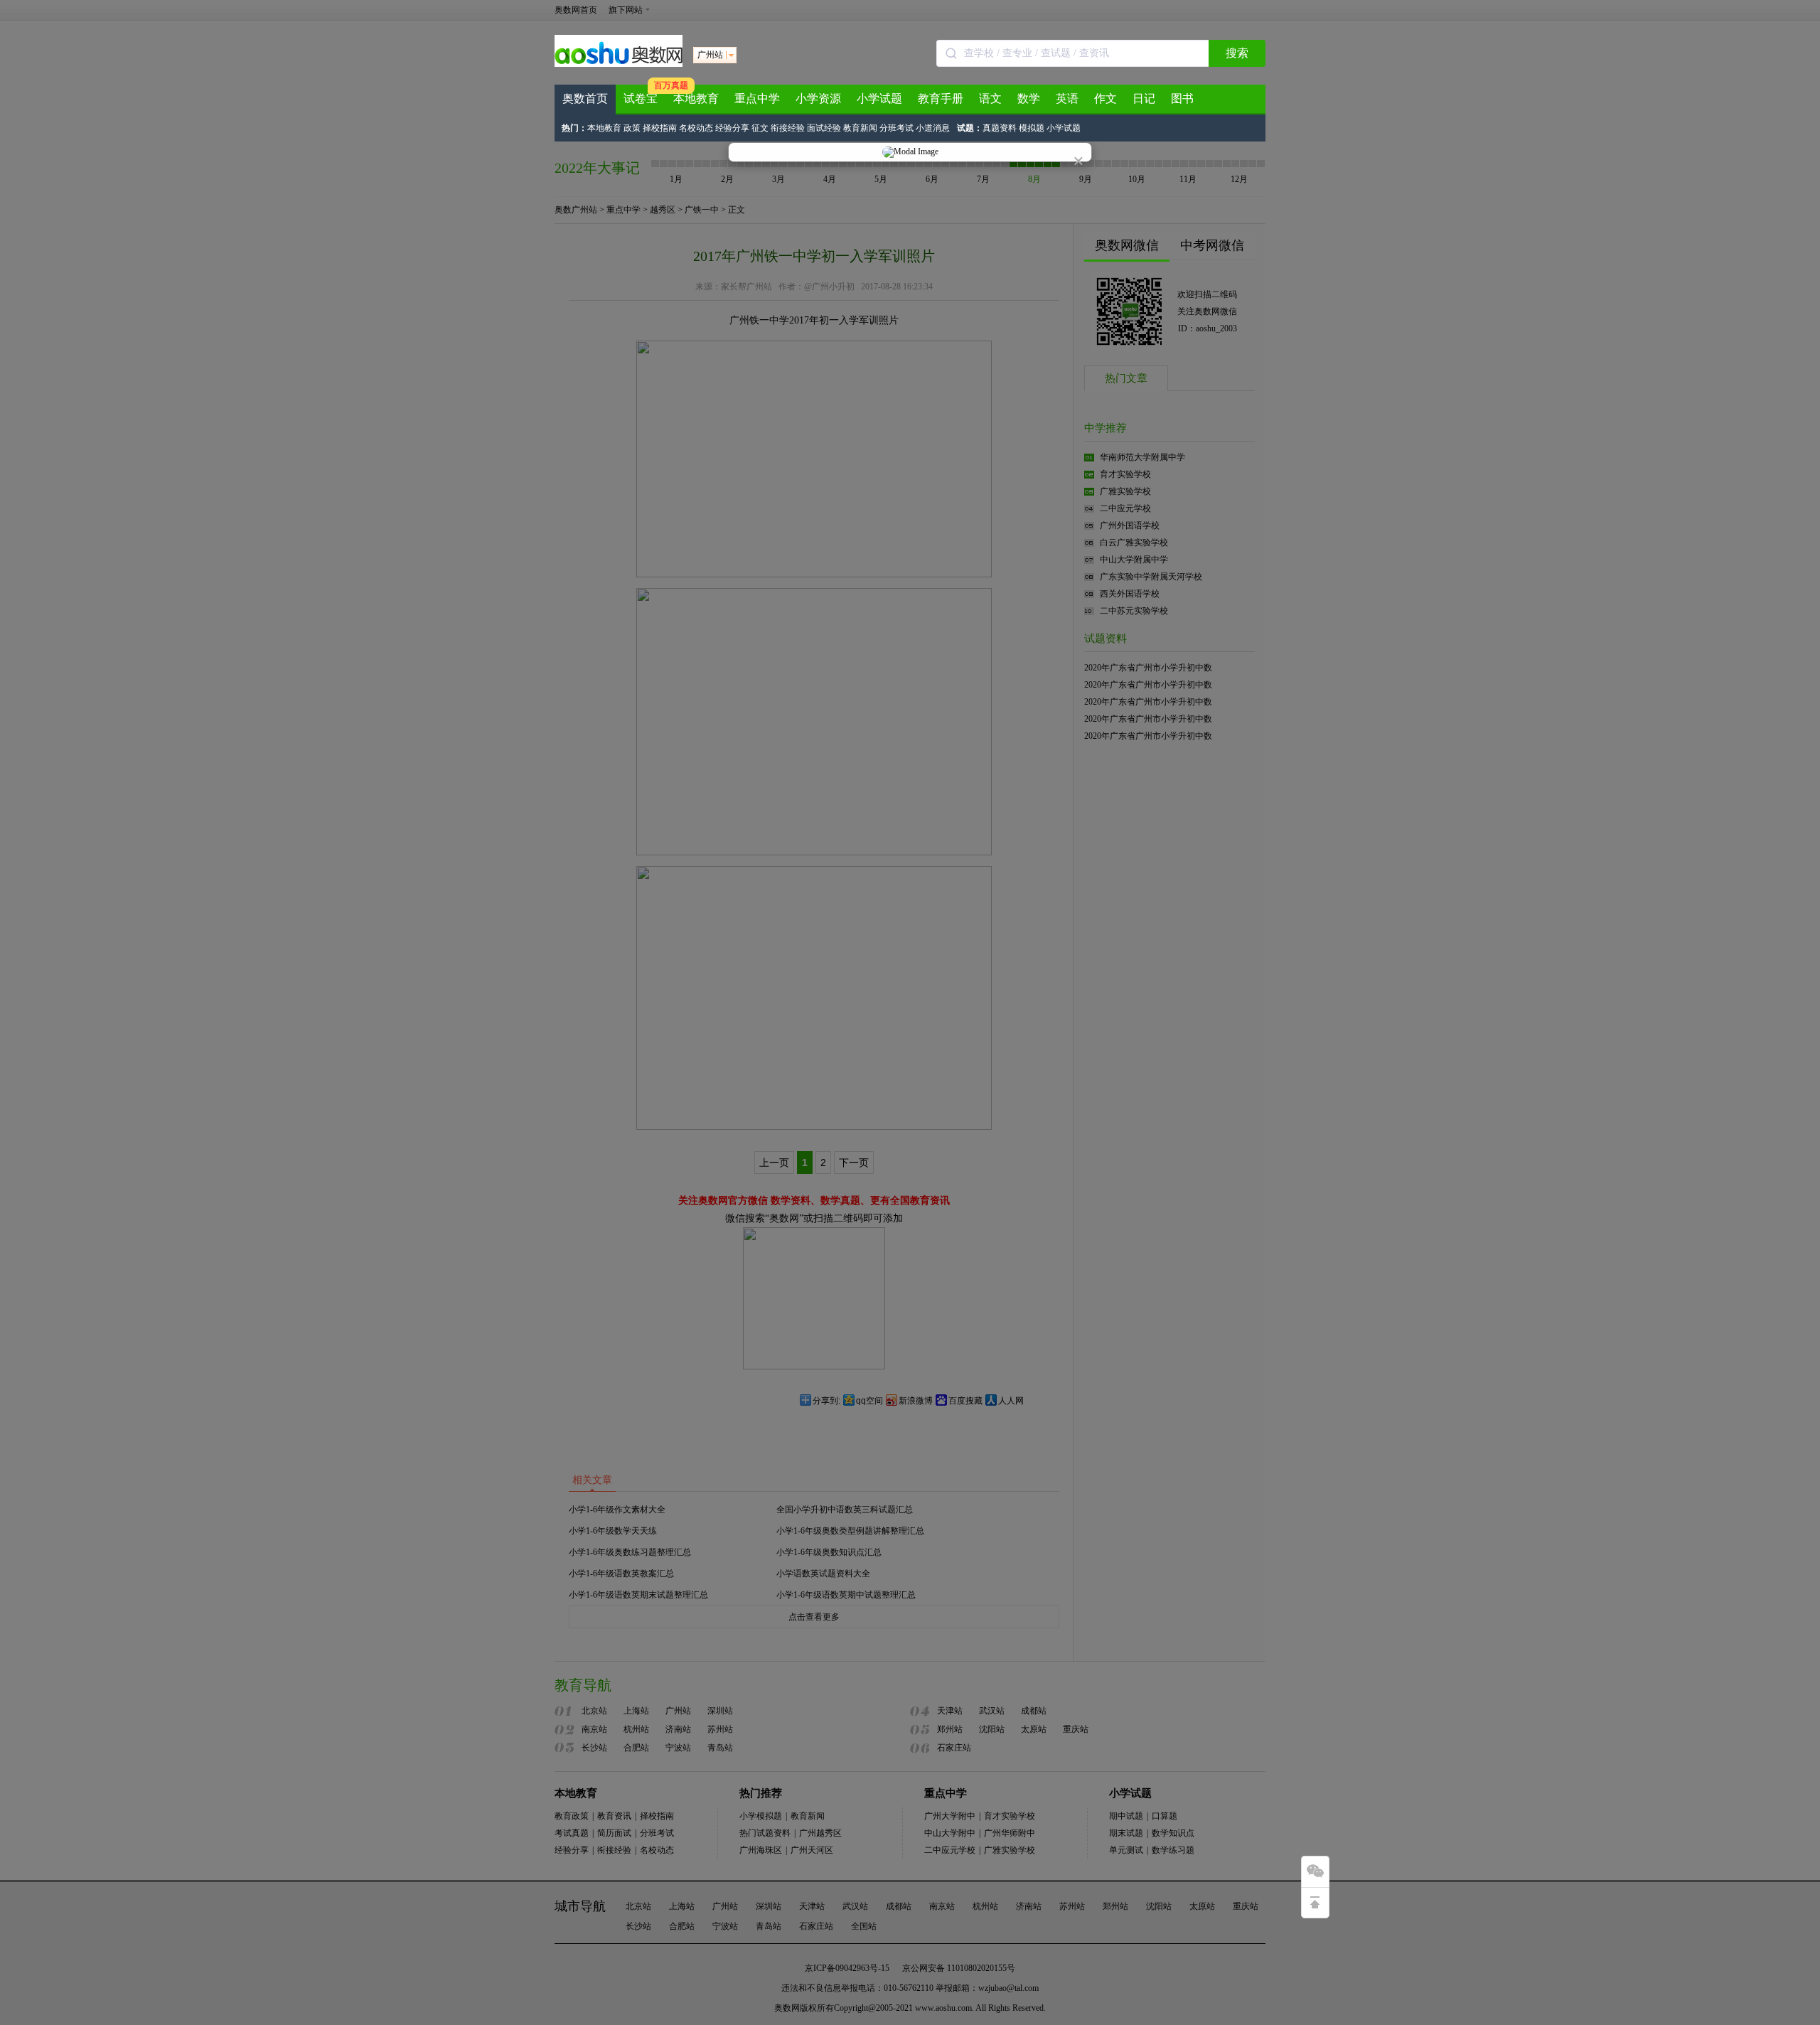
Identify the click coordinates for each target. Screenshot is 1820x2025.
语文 (990, 98)
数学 (1029, 98)
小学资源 (818, 98)
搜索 (1237, 53)
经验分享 (732, 128)
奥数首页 (585, 98)
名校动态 (696, 128)
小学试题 (879, 98)
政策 (632, 128)
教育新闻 (860, 128)
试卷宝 (641, 98)
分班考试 (896, 128)
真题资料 (1000, 128)
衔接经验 (788, 128)
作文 (1106, 98)
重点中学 (757, 98)
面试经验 (824, 128)
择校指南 (660, 128)
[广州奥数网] (619, 64)
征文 (760, 128)
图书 (1182, 98)
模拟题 (1032, 128)
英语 (1067, 98)
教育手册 (941, 98)
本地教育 (696, 98)
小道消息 (933, 128)
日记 (1144, 98)
